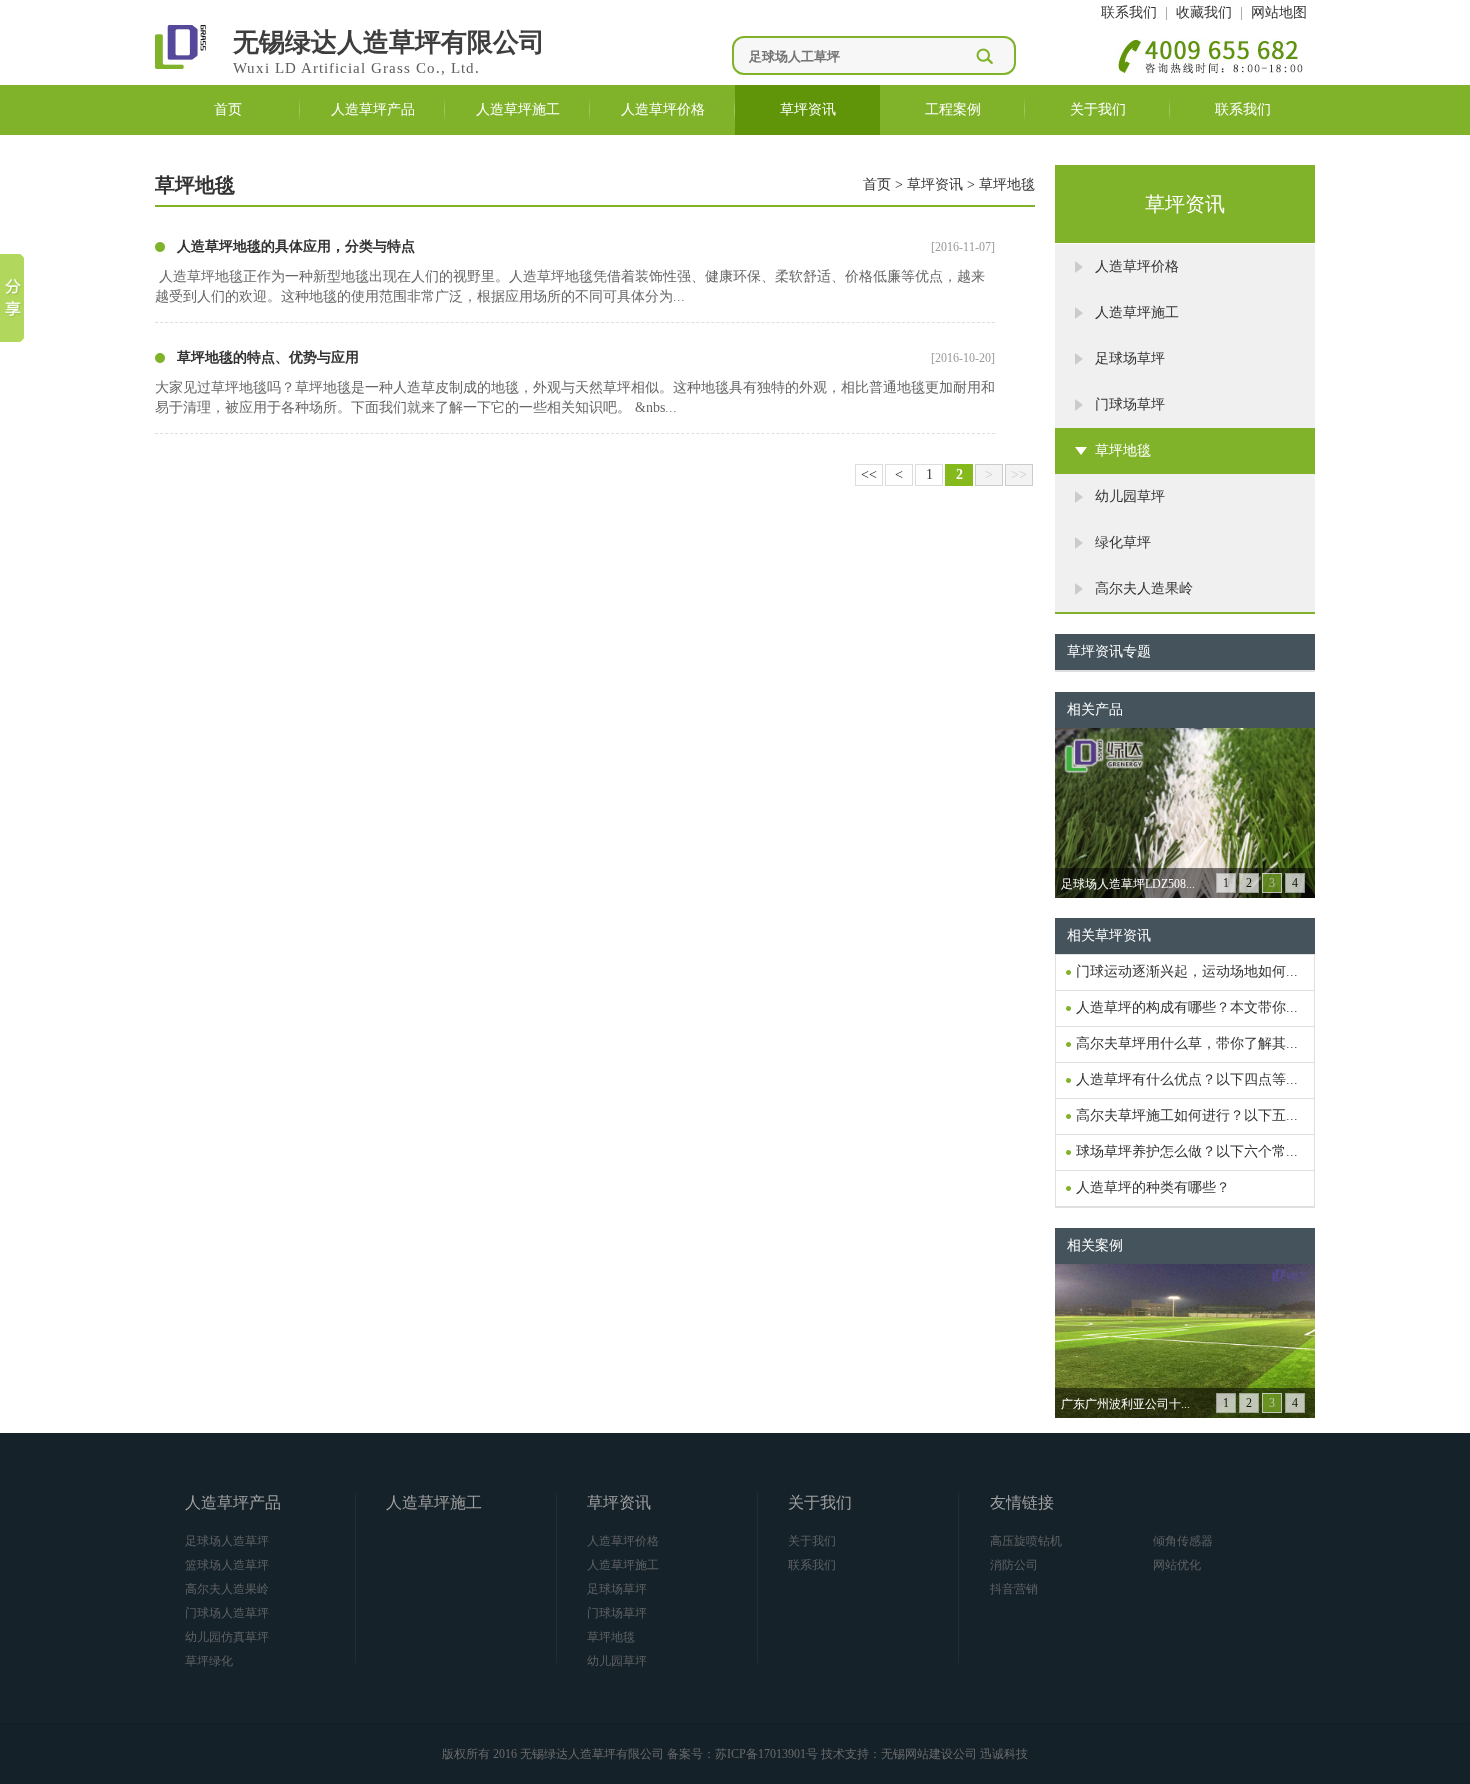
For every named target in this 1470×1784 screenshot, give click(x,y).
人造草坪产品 (373, 109)
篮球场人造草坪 (227, 1565)
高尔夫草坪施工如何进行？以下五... (1187, 1115)
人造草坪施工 (518, 109)
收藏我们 (1204, 12)
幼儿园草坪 (617, 1661)
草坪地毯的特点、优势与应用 (268, 357)
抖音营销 (1014, 1589)
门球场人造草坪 (227, 1613)
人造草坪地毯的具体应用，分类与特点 (296, 246)
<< (869, 474)
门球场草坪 (617, 1613)
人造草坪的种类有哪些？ (1153, 1187)
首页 (228, 109)
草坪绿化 (209, 1661)
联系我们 (1129, 12)
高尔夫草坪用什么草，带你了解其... (1187, 1043)
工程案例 (953, 109)
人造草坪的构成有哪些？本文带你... (1187, 1007)
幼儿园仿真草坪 (227, 1637)
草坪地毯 (1007, 184)
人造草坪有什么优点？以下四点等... (1187, 1079)
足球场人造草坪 (227, 1541)
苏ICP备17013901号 (766, 1754)
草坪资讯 (808, 109)
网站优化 (1177, 1565)
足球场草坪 (617, 1589)
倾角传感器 (1183, 1541)
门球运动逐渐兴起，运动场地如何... (1187, 971)
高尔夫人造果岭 (227, 1589)
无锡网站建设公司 (929, 1754)
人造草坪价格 (663, 109)
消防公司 (1014, 1565)
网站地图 (1279, 12)
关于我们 (1098, 109)
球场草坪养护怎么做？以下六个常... (1187, 1151)
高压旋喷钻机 (1026, 1541)
